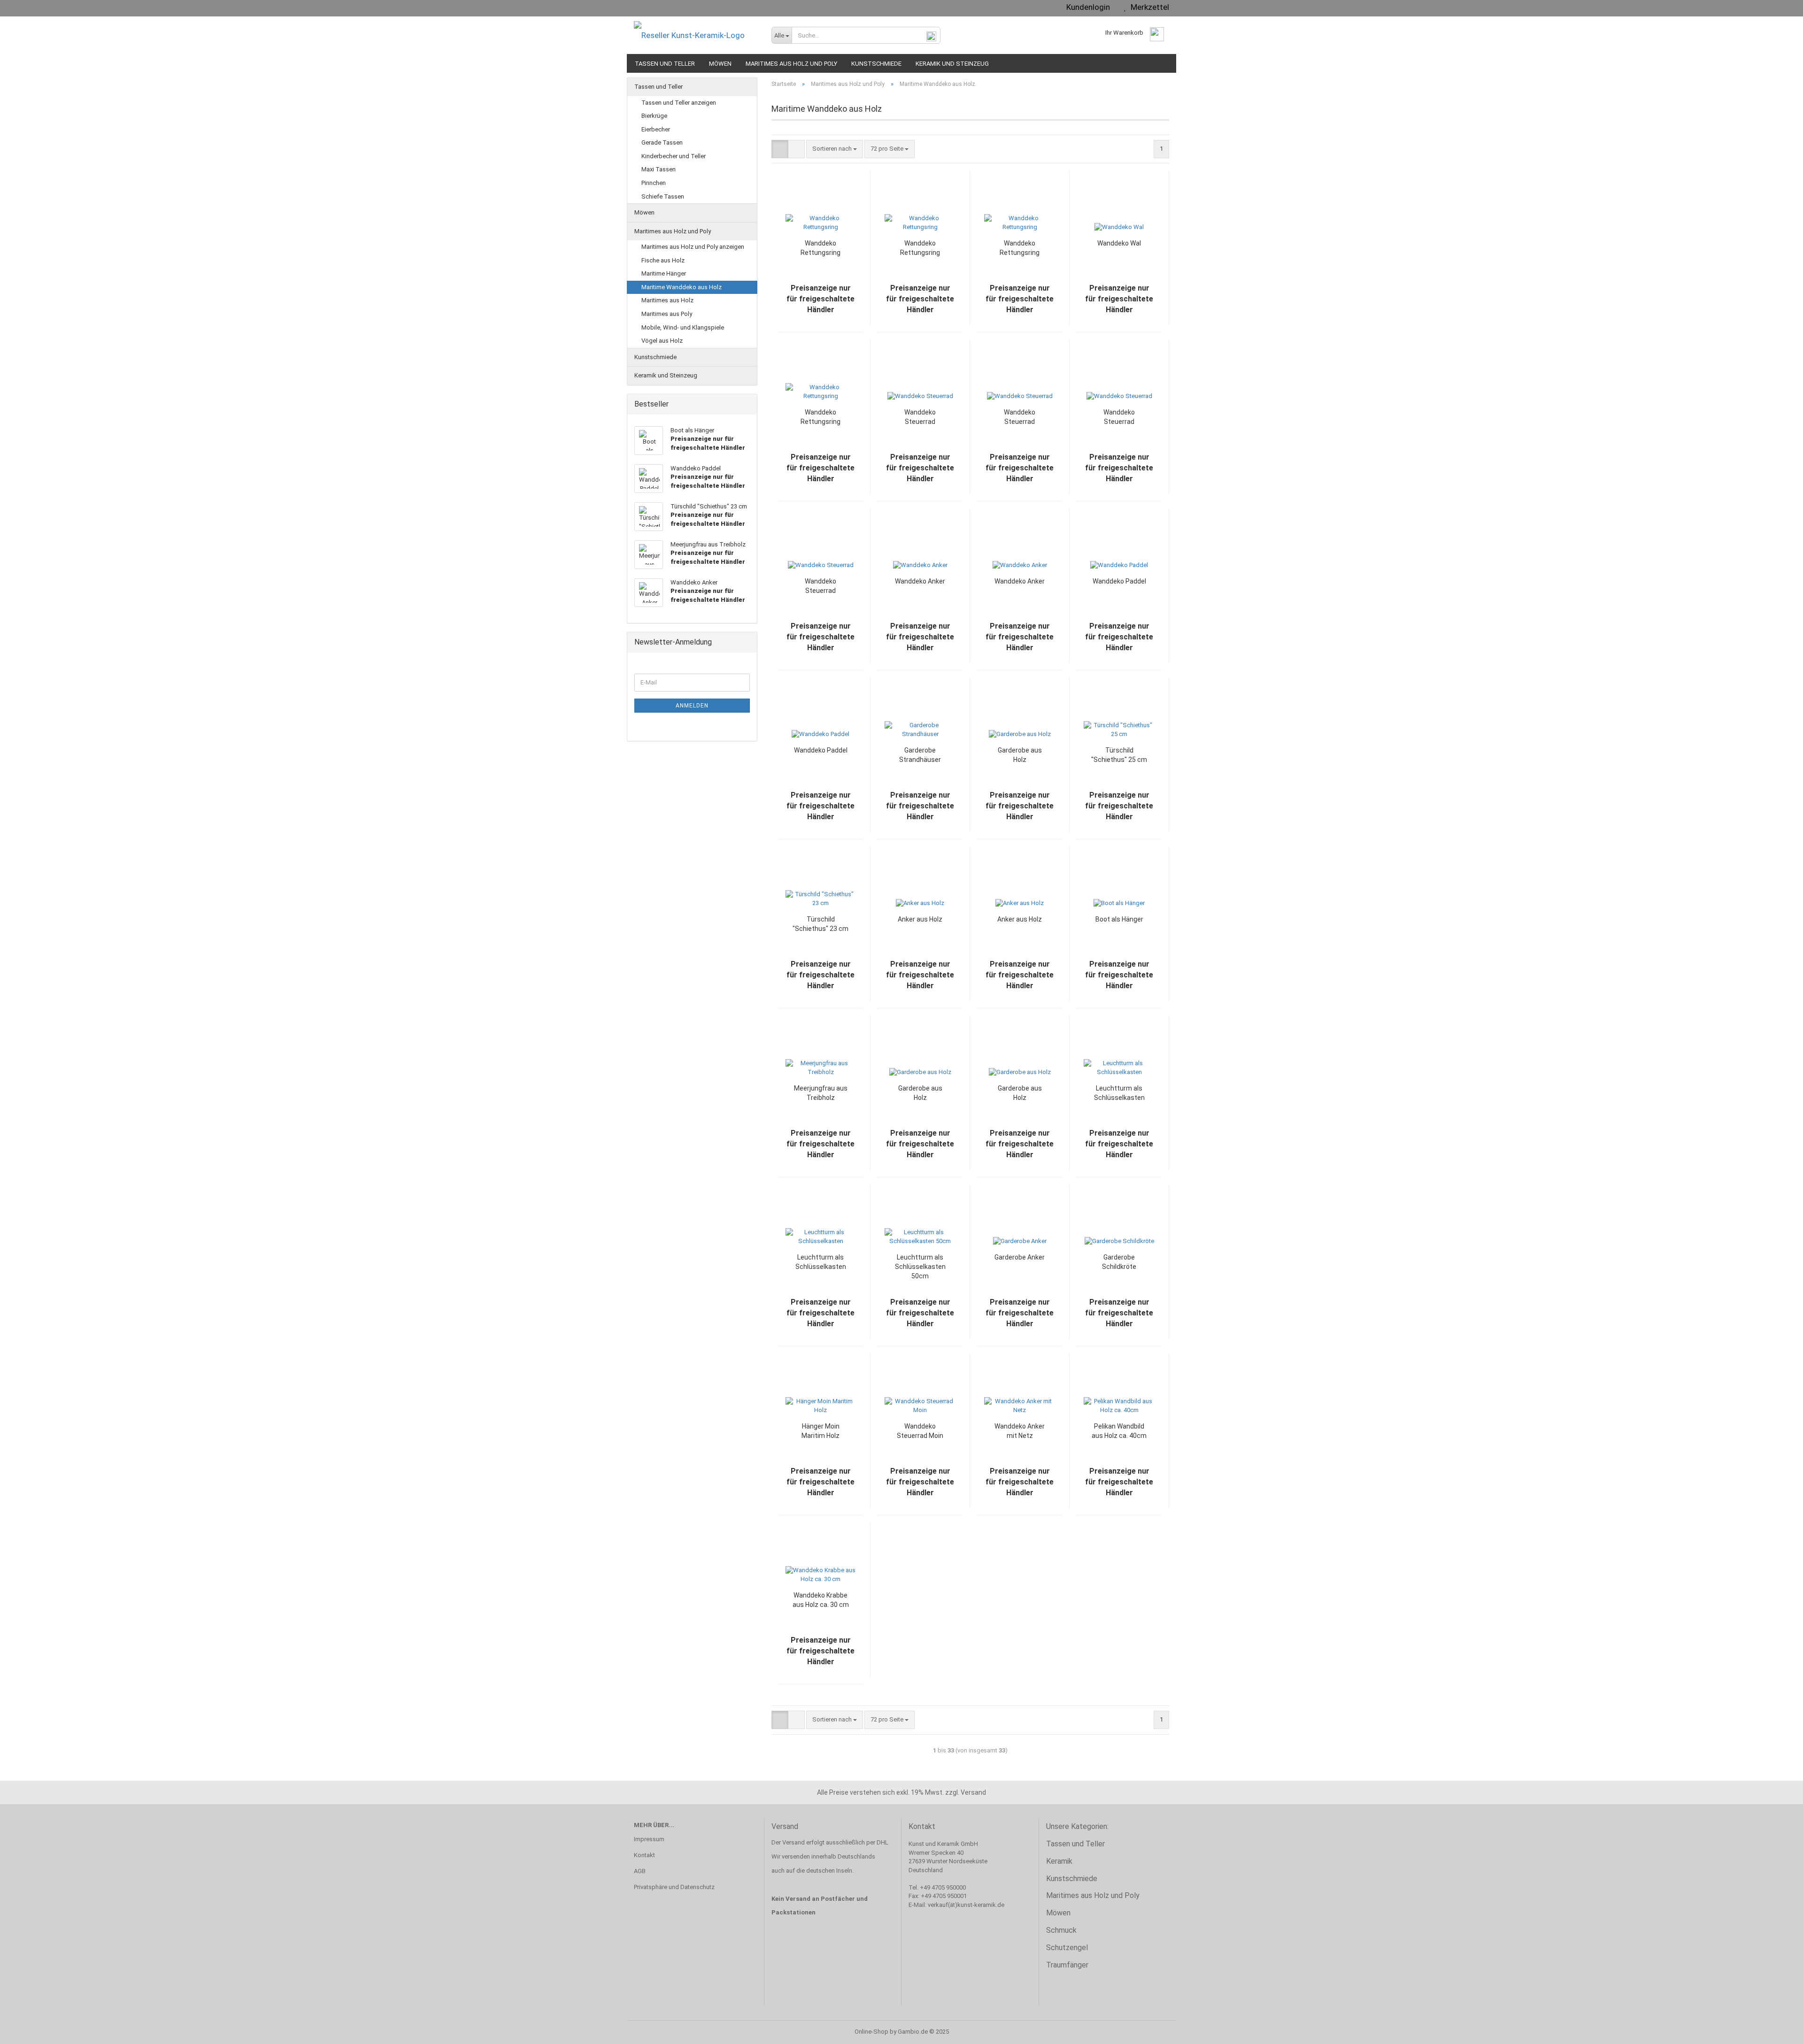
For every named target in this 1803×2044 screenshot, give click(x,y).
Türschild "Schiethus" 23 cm (821, 924)
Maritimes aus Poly (667, 314)
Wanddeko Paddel (1119, 581)
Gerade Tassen (662, 142)
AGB (640, 1871)
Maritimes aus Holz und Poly (791, 64)
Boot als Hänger (1119, 919)
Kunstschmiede (876, 64)
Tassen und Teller (665, 64)
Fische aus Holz (663, 260)
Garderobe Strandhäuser (920, 755)
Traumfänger (1067, 1965)
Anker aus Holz (920, 919)
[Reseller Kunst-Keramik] (696, 35)
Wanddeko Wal (1119, 243)
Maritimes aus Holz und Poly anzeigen (693, 247)
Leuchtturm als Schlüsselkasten (1119, 1093)
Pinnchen (654, 183)
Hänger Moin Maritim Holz (821, 1431)
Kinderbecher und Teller (674, 156)
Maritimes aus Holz (667, 300)
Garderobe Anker (1020, 1257)
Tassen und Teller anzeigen (679, 103)
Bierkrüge (654, 116)
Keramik (1059, 1861)
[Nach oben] (1777, 2030)
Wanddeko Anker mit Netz (1020, 1431)
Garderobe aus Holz (1020, 755)
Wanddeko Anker (920, 581)
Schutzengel (1067, 1948)
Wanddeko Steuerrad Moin (920, 1431)
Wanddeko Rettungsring (821, 248)
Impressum (649, 1839)
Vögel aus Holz (662, 341)
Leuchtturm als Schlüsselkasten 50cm (920, 1267)
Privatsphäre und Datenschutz (674, 1887)
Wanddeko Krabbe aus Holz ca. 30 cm (821, 1600)
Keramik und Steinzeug (952, 64)
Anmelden (692, 706)
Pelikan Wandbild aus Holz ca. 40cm (1119, 1431)
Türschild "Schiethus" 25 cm (1119, 755)
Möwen (720, 64)
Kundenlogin (1086, 7)
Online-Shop (871, 2032)
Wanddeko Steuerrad (920, 417)
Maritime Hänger (664, 273)
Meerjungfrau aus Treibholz (821, 1093)
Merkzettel (1148, 7)
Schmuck (1061, 1930)
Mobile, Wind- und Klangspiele (683, 327)
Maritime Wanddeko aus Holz (682, 287)
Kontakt (644, 1855)
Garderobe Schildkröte (1119, 1262)
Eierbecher (656, 129)
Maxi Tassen (659, 169)
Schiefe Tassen (663, 196)
